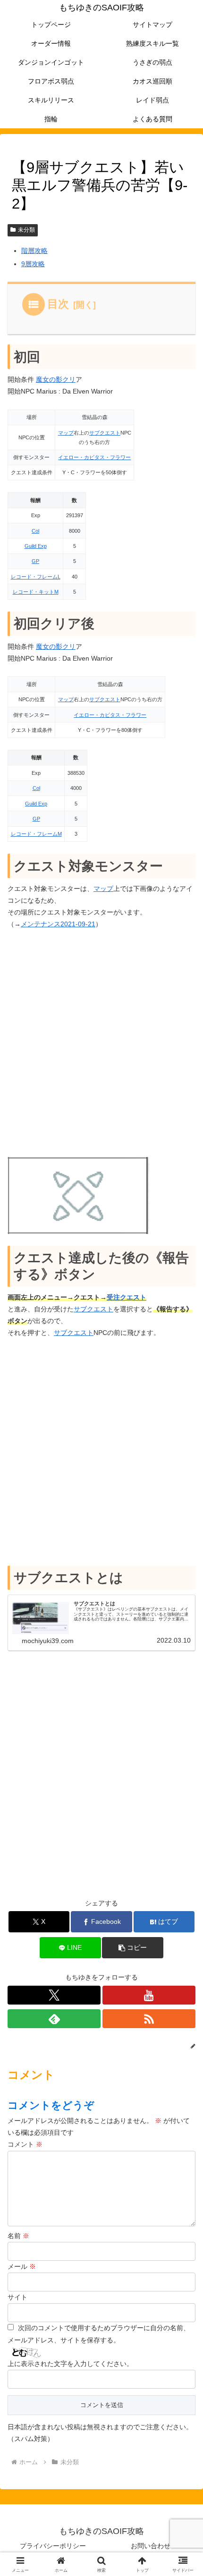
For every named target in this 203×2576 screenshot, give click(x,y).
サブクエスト (105, 433)
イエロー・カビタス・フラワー (94, 457)
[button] (132, 1948)
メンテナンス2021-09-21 (58, 924)
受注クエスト (127, 1297)
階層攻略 (34, 251)
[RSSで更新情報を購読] (149, 2019)
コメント (25, 2144)
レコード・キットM (36, 592)
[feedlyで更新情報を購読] (54, 2019)
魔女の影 (49, 379)
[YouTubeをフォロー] (149, 1995)
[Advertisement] (101, 1044)
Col (35, 531)
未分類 (26, 230)
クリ (69, 379)
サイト (17, 2297)
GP (35, 561)
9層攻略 (33, 264)
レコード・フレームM (36, 834)
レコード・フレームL (36, 577)
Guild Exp (36, 546)
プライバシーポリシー (53, 2546)
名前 (18, 2236)
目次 (58, 304)
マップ (66, 433)
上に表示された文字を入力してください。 (70, 2364)
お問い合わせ (151, 2546)
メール (22, 2266)
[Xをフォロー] (54, 1995)
